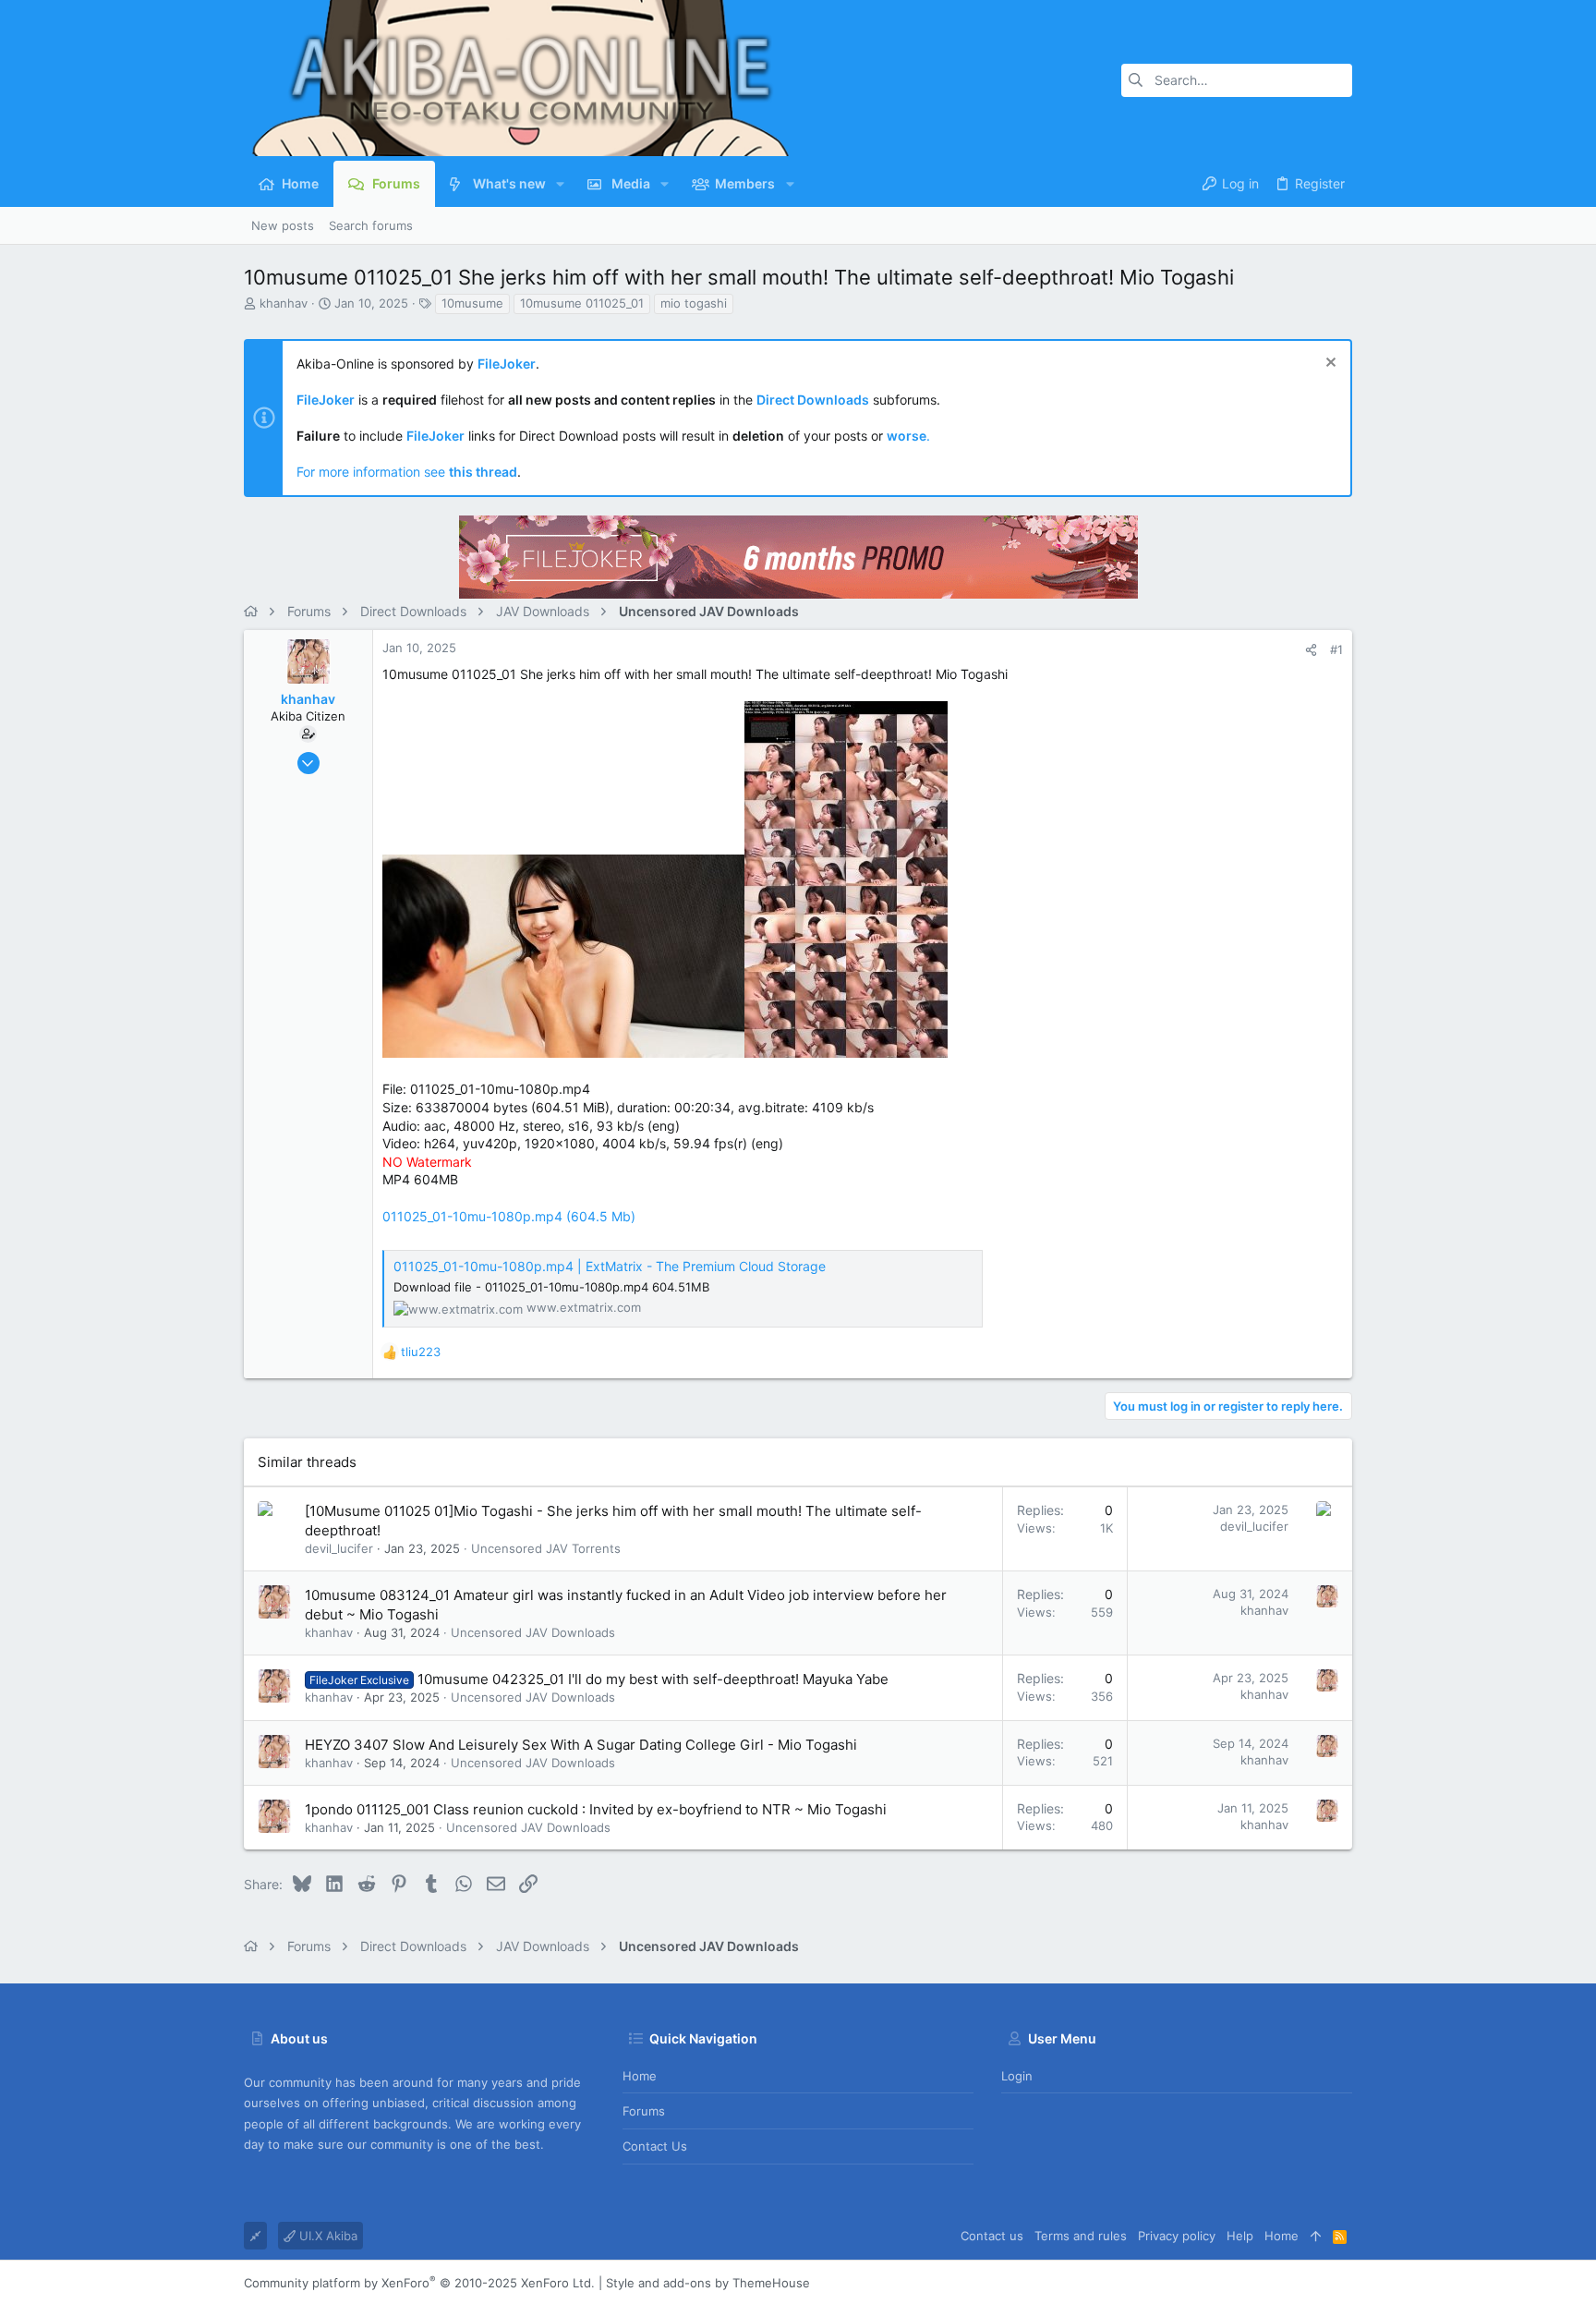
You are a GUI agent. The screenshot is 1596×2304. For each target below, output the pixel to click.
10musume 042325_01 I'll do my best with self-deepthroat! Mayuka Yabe (653, 1679)
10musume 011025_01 (582, 303)
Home (640, 2076)
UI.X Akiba (326, 2236)
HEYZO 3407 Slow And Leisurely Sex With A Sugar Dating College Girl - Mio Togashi (581, 1745)
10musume (472, 303)
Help (1240, 2236)
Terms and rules (1081, 2236)
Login (1017, 2076)
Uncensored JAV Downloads (533, 1632)
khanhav (284, 303)
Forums (644, 2111)
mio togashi (694, 303)
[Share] (1311, 650)
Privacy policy (1177, 2236)
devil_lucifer (339, 1548)
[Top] (1316, 2236)
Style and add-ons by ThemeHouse (708, 2283)
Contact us (655, 2146)
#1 (1336, 649)
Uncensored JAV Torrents (546, 1548)
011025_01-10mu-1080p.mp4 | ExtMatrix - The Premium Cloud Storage (610, 1266)
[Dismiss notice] (1329, 364)
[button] (560, 184)
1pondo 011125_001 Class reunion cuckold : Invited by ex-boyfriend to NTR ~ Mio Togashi (596, 1809)
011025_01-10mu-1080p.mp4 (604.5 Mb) (509, 1216)
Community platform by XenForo (419, 2283)
